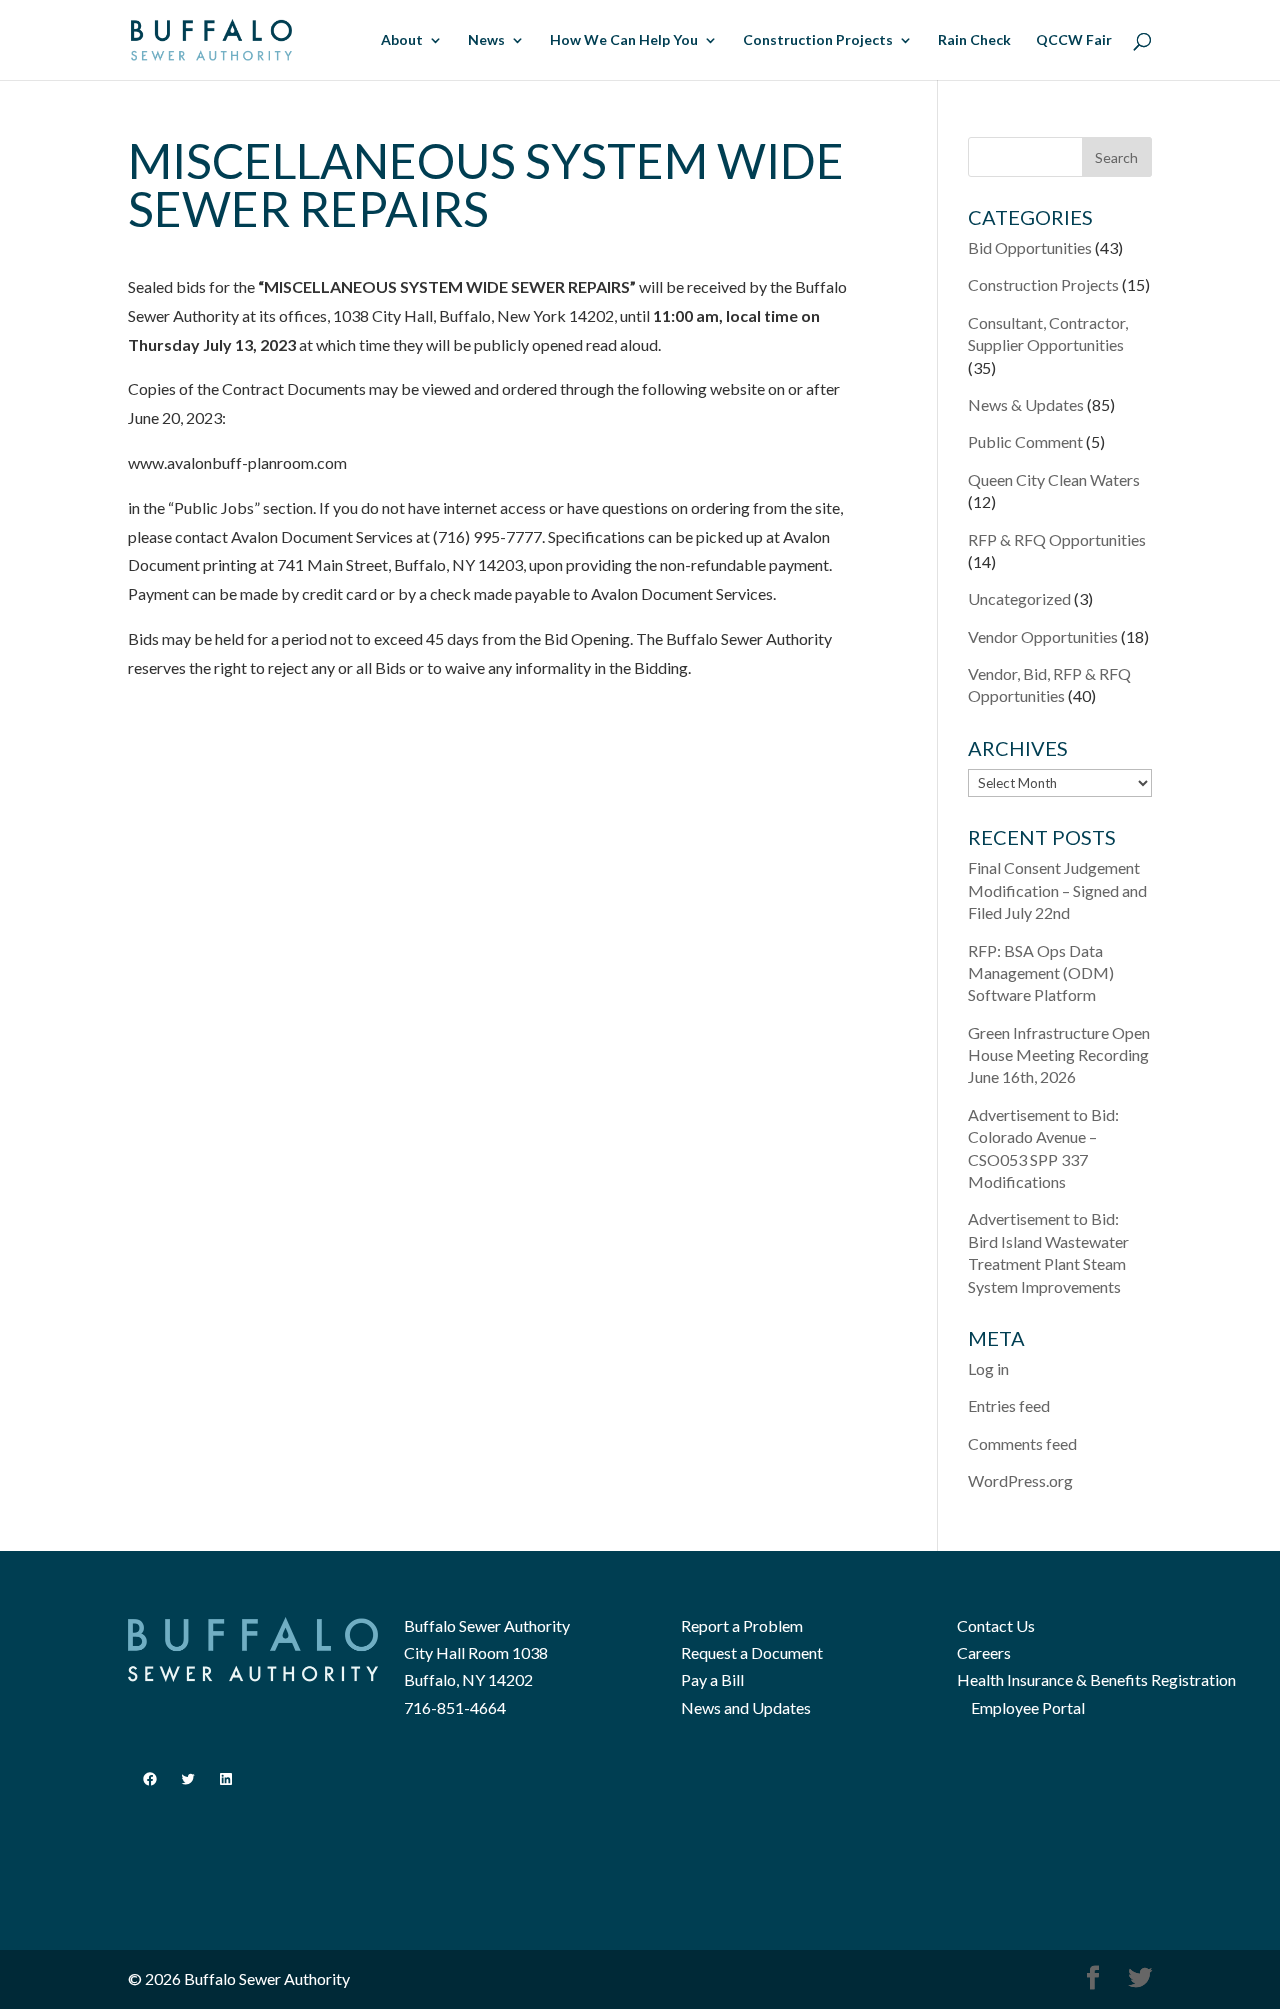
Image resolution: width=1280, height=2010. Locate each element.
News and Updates (746, 1707)
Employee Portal (1028, 1707)
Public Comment (1025, 441)
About (402, 40)
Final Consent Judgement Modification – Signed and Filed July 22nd (1057, 890)
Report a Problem (742, 1625)
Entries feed (1009, 1405)
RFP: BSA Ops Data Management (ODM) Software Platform (1041, 973)
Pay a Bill (712, 1679)
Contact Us (996, 1625)
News (486, 40)
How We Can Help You (624, 40)
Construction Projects (818, 40)
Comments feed (1022, 1443)
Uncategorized (1019, 598)
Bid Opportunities (1030, 247)
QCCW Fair (1074, 40)
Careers (984, 1652)
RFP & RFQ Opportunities (1057, 539)
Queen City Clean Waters (1054, 479)
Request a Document (752, 1652)
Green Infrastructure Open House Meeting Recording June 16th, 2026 (1059, 1055)
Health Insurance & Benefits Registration (1096, 1679)
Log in (988, 1368)
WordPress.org (1020, 1480)
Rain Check (974, 40)
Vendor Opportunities (1043, 636)
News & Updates (1026, 404)
